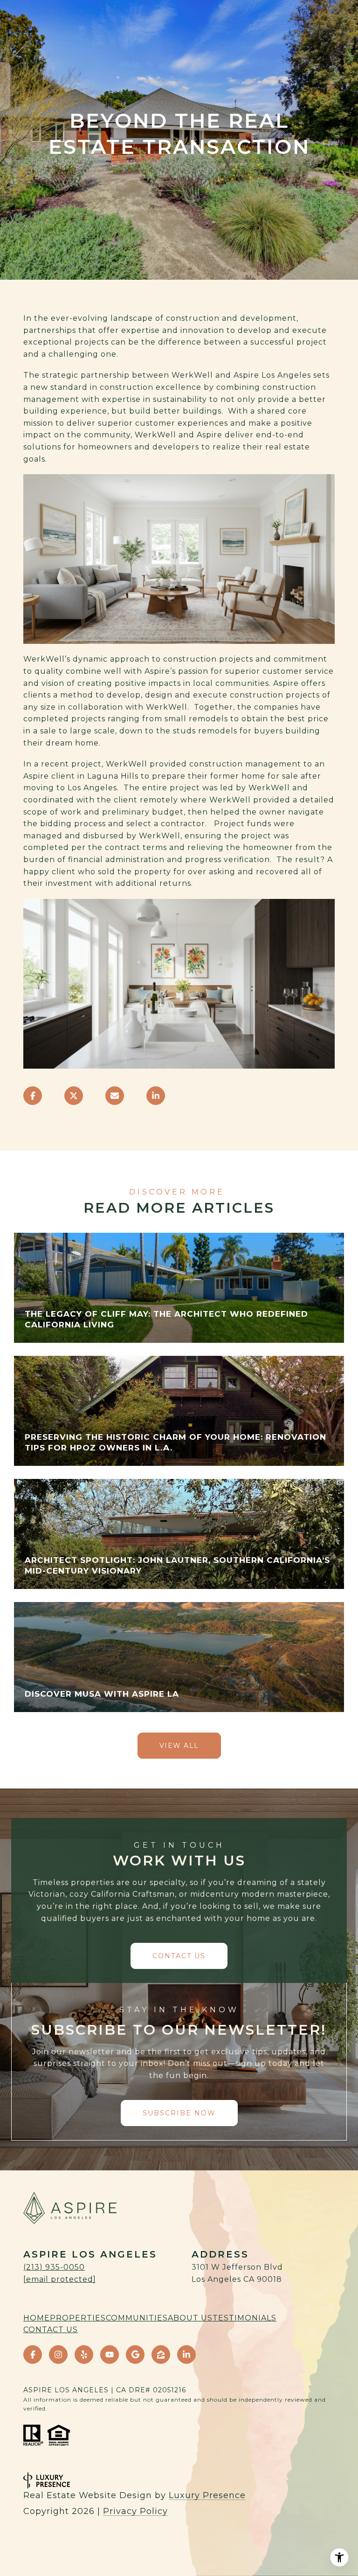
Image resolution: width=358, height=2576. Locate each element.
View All (179, 1746)
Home (37, 2318)
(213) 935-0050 (54, 2267)
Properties (78, 2318)
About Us (190, 2318)
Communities (137, 2318)
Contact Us (51, 2330)
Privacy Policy (135, 2511)
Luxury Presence (207, 2495)
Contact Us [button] (179, 1956)
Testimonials (244, 2318)
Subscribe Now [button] (179, 2113)
